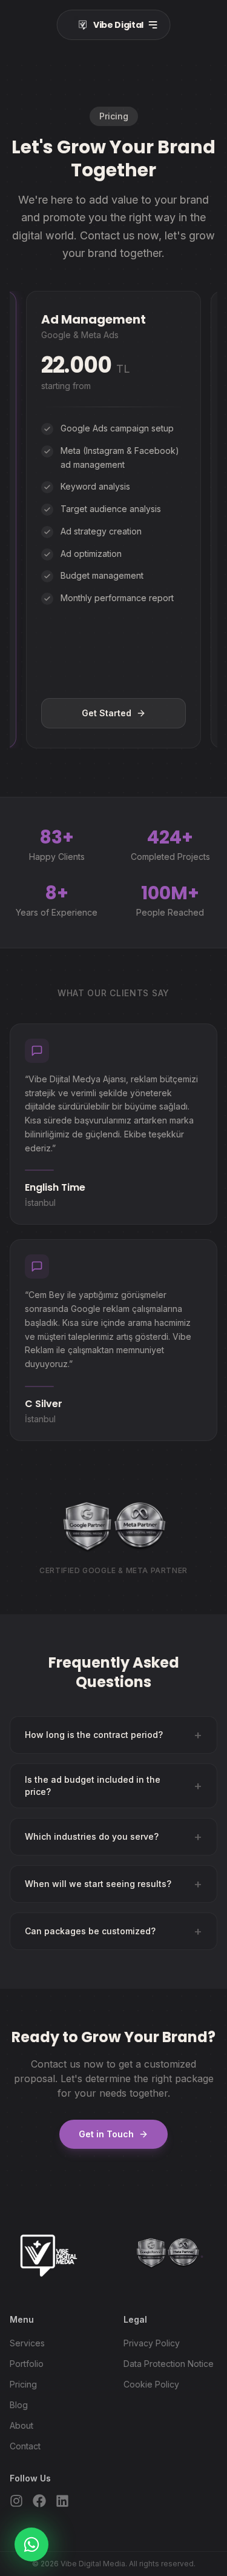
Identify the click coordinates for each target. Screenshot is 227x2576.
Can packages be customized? (113, 1931)
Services (27, 2343)
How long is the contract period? (113, 1735)
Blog (19, 2405)
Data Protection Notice (169, 2364)
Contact (25, 2446)
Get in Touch (106, 2134)
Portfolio (27, 2364)
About (21, 2425)
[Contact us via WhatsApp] (31, 2544)
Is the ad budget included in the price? (113, 1786)
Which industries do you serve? (113, 1837)
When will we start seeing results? (113, 1884)
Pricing (23, 2384)
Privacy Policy (152, 2343)
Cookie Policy (151, 2384)
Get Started (107, 713)
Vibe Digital (115, 25)
